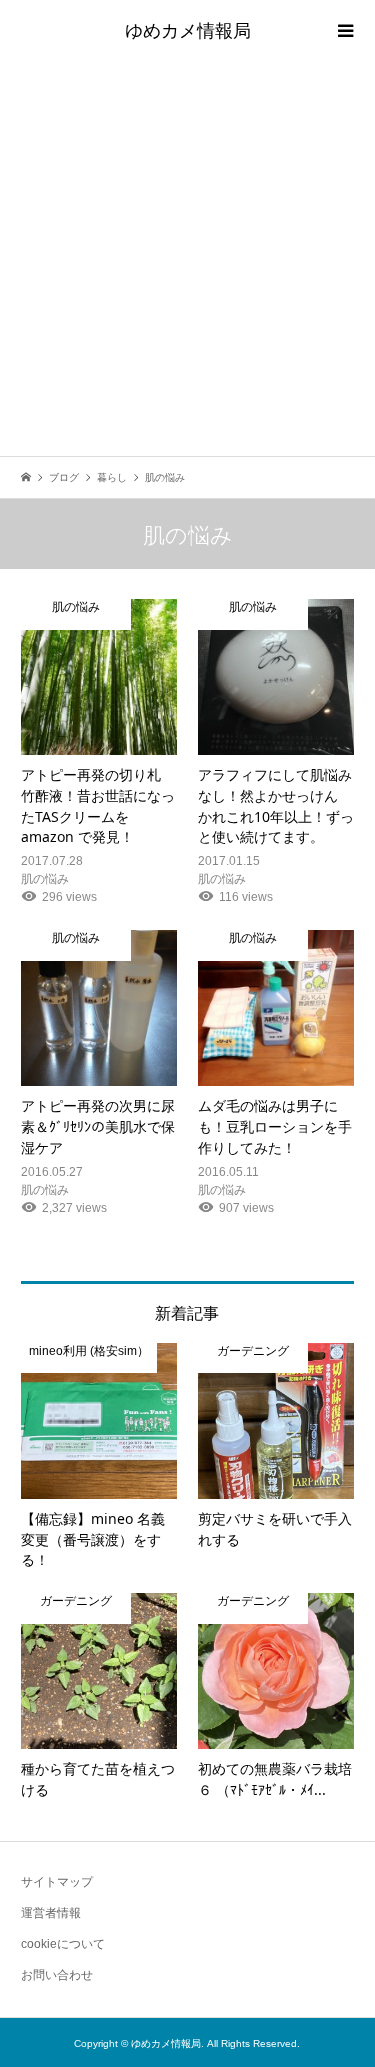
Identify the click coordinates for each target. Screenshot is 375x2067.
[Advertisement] (187, 258)
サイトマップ (57, 1882)
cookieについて (63, 1944)
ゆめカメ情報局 (188, 30)
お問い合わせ (57, 1975)
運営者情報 (51, 1913)
